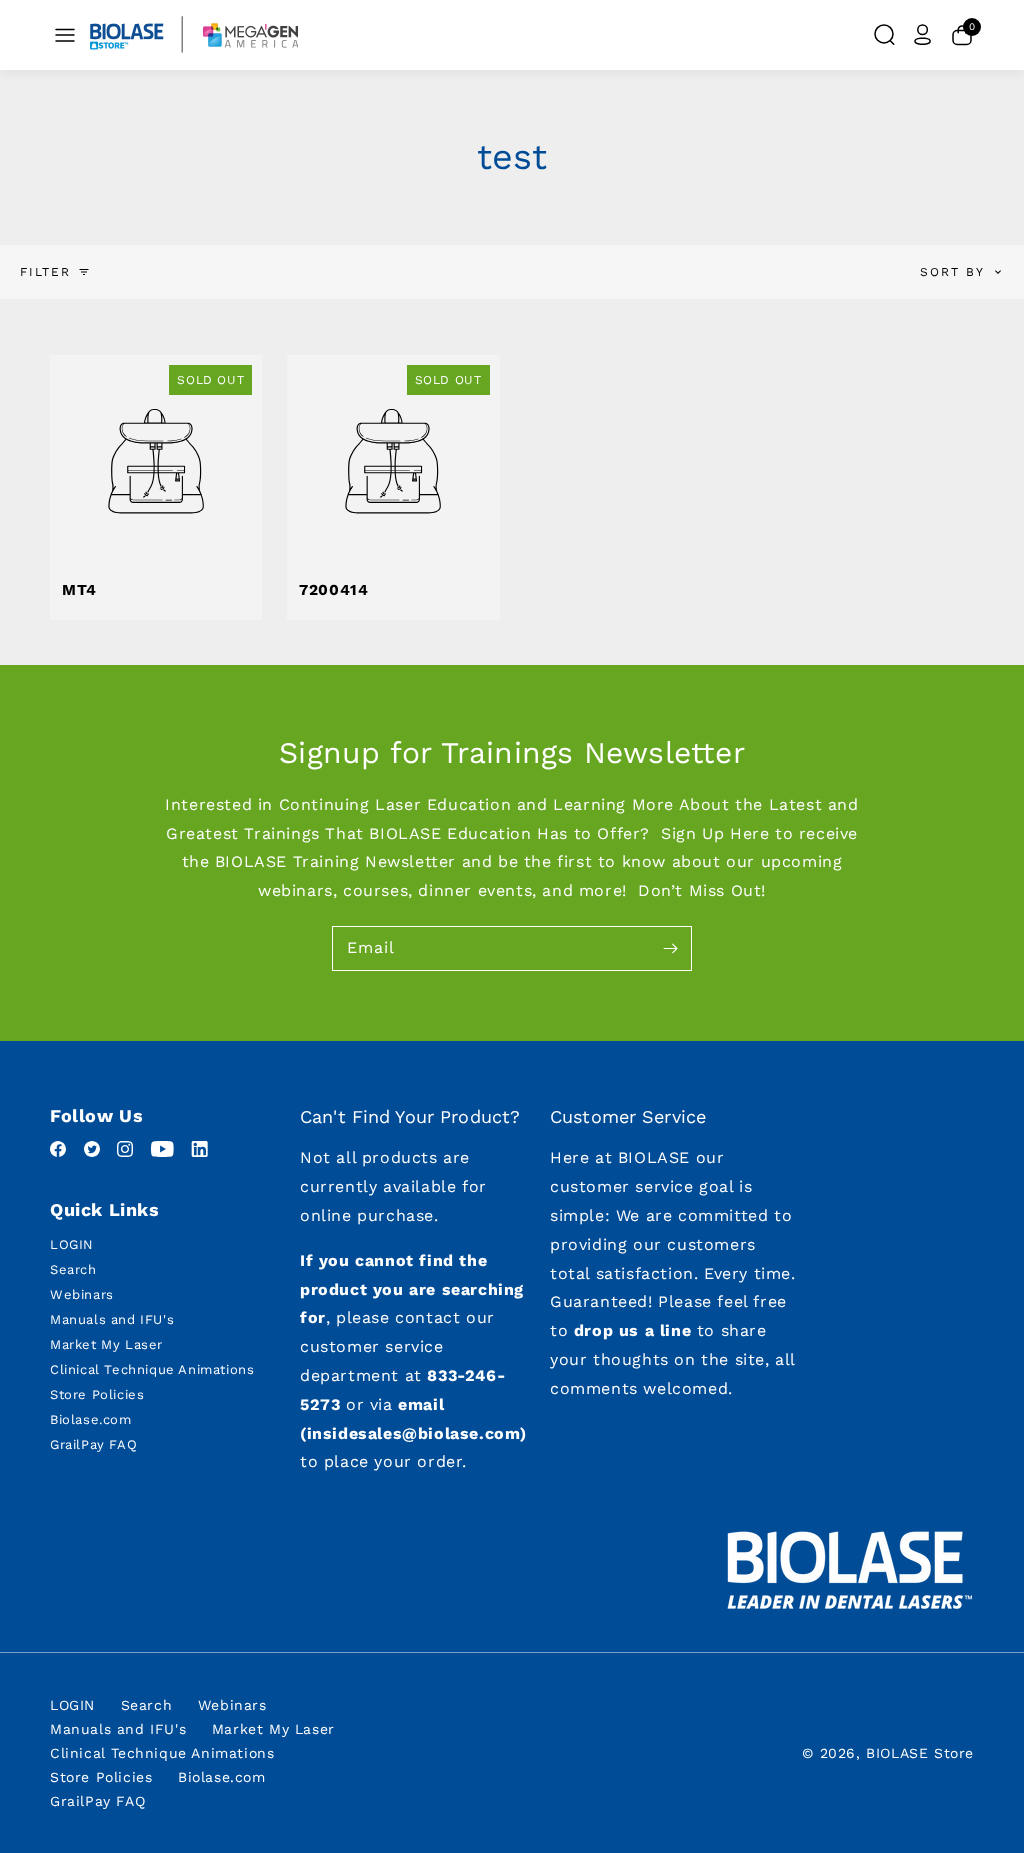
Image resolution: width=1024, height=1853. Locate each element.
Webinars (82, 1294)
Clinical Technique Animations (152, 1369)
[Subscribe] (670, 948)
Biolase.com (91, 1419)
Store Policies (97, 1394)
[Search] (884, 35)
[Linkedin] (199, 1151)
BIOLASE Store (920, 1753)
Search (73, 1269)
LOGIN (72, 1244)
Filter (45, 272)
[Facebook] (61, 1151)
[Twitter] (95, 1151)
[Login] (923, 35)
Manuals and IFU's (112, 1319)
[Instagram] (128, 1151)
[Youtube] (165, 1151)
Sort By (952, 272)
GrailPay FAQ (93, 1444)
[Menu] (65, 35)
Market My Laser (106, 1344)
